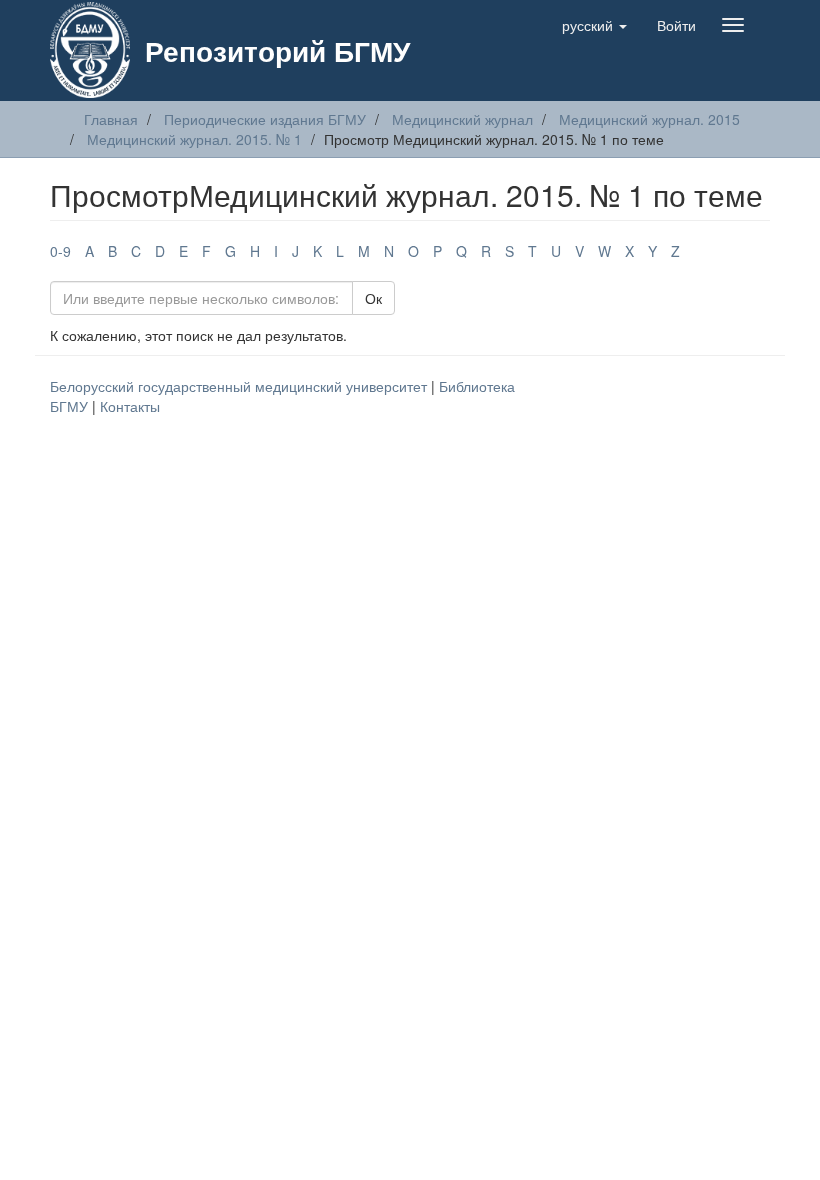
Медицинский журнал (462, 119)
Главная (111, 119)
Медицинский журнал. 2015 (649, 119)
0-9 (60, 251)
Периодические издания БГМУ (265, 119)
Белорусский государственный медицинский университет (240, 386)
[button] (594, 25)
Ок (373, 298)
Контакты (130, 406)
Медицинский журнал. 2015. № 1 (194, 139)
